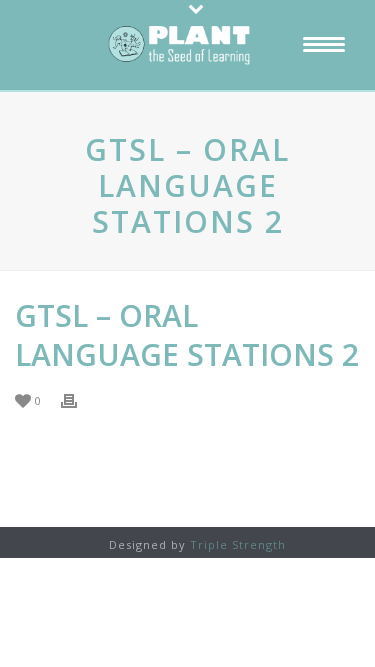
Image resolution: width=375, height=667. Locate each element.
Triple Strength (238, 544)
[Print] (79, 399)
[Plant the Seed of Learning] (188, 45)
